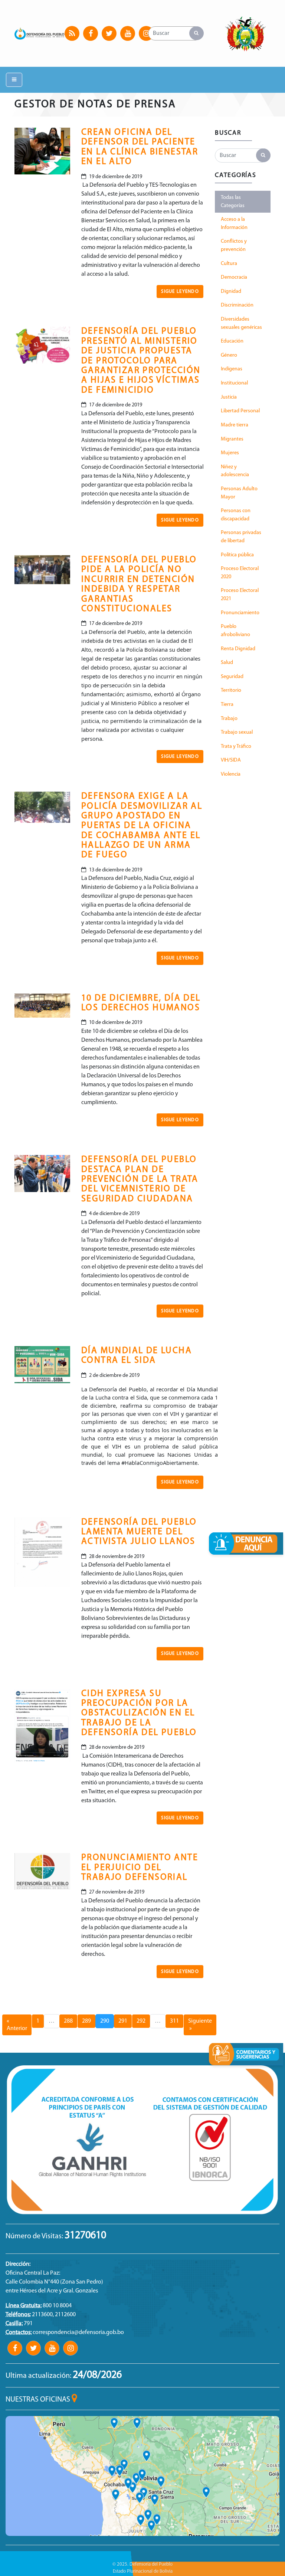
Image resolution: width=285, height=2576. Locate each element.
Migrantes (232, 439)
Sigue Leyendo (180, 292)
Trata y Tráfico (236, 747)
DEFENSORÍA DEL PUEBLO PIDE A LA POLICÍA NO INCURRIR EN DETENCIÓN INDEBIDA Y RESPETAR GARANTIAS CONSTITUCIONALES (139, 585)
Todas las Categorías (233, 202)
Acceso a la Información (234, 224)
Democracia (234, 277)
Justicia (229, 397)
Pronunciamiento (240, 613)
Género (229, 355)
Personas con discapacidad (236, 515)
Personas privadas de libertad (241, 537)
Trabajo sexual (237, 732)
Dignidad (231, 292)
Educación (232, 341)
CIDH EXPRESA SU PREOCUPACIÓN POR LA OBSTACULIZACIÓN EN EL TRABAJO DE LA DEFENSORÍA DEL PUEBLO (139, 1713)
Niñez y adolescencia (235, 471)
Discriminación (237, 305)
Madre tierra (235, 425)
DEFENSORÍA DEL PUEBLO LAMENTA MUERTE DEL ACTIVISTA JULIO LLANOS (139, 1532)
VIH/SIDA (231, 760)
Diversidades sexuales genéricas (241, 323)
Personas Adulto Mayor (239, 493)
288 (68, 2021)
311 (174, 2021)
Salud (227, 663)
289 (86, 2021)
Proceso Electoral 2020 (240, 573)
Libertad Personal (240, 411)
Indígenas (232, 369)
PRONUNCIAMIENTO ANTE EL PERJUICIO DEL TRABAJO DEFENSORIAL (140, 1868)
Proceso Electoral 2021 (240, 595)
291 (123, 2021)
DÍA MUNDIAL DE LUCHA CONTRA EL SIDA (137, 1356)
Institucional (234, 383)
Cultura (229, 264)
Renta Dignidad (238, 649)
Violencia (231, 774)
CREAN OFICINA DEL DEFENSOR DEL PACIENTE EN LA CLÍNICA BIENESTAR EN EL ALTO (140, 147)
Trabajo (229, 719)
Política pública (237, 555)
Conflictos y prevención (234, 246)
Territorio (231, 690)
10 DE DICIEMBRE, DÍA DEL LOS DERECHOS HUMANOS (141, 1003)
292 (141, 2021)
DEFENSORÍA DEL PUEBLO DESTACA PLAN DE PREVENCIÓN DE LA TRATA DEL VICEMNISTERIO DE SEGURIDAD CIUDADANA (140, 1179)
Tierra (227, 705)
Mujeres (230, 453)
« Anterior (17, 2025)
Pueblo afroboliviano (235, 631)
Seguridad (232, 677)
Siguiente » (200, 2025)
